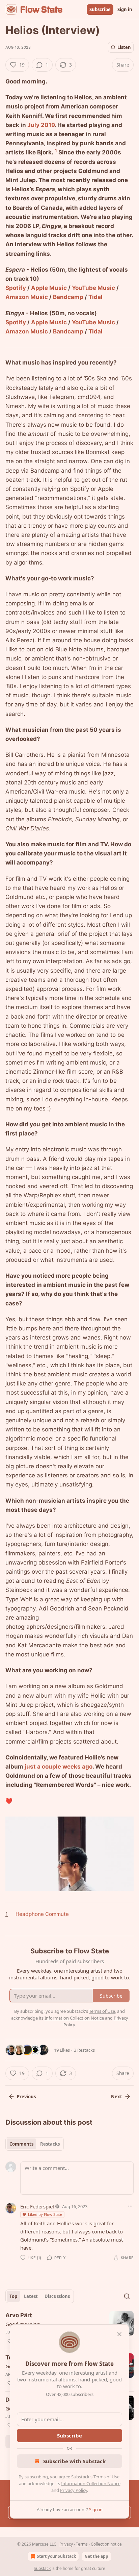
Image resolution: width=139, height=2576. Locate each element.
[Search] (127, 2296)
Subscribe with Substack (74, 2461)
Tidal (95, 297)
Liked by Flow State (45, 2214)
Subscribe (100, 9)
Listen (124, 47)
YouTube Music (93, 288)
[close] (119, 2334)
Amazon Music (27, 297)
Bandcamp (68, 297)
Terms (82, 2544)
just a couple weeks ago (59, 1767)
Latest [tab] (31, 2296)
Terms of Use (106, 2477)
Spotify (16, 288)
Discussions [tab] (57, 2296)
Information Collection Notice (91, 2483)
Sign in (125, 9)
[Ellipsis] (130, 2206)
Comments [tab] (21, 2144)
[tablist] (35, 2144)
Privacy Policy (74, 2490)
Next (117, 2097)
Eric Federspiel (37, 2206)
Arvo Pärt (19, 2315)
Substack (42, 2568)
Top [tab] (13, 2296)
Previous (26, 2097)
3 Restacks (84, 2050)
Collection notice (106, 2544)
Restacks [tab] (50, 2144)
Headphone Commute (42, 1914)
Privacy (66, 2544)
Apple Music (49, 288)
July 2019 (41, 125)
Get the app (96, 2556)
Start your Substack (56, 2556)
